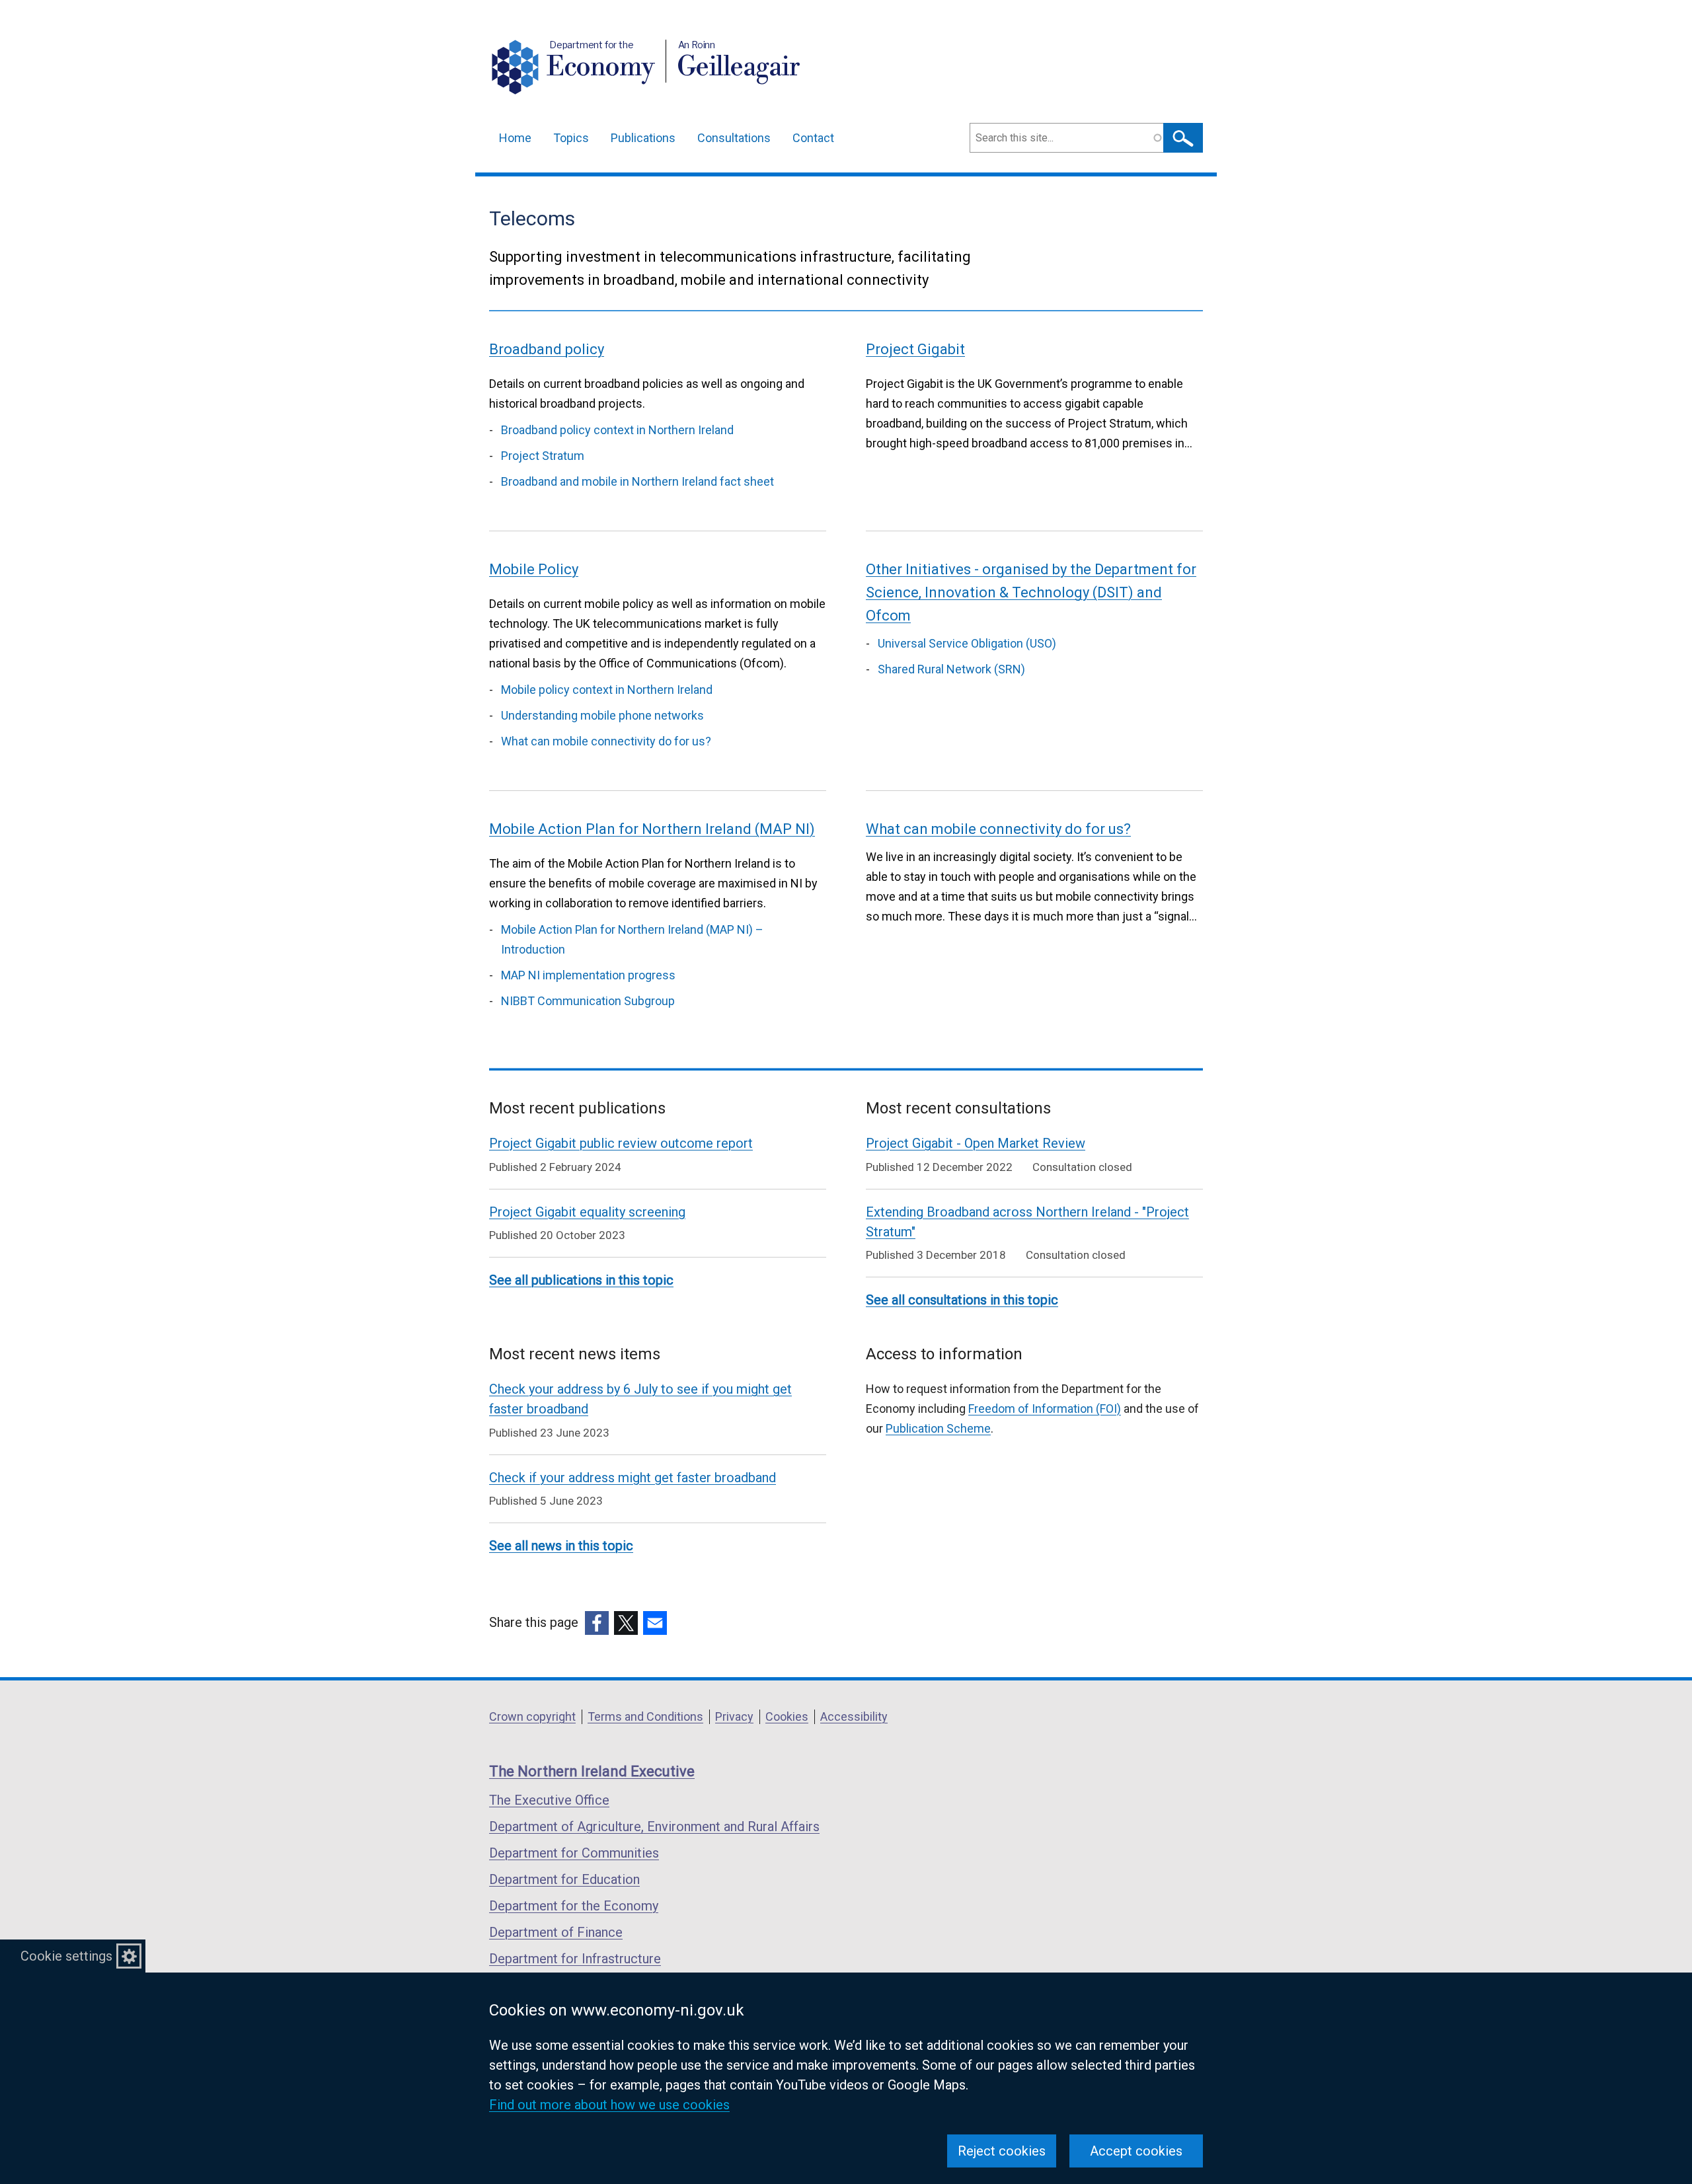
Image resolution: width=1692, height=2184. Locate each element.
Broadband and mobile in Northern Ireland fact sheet (637, 481)
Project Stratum (543, 456)
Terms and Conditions (645, 1716)
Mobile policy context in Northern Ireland (607, 690)
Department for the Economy (574, 1906)
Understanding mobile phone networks (602, 715)
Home (515, 138)
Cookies (787, 1716)
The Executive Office (549, 1800)
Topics (571, 138)
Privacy (734, 1716)
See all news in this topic (561, 1546)
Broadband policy (547, 349)
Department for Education (564, 1879)
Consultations (734, 138)
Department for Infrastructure (575, 1959)
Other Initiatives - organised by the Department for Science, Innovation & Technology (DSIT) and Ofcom (1031, 592)
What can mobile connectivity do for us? (606, 741)
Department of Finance (556, 1932)
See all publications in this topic (581, 1280)
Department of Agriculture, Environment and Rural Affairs (654, 1826)
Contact (813, 138)
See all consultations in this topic (962, 1300)
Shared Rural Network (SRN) (951, 669)
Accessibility (854, 1716)
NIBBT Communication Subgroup (588, 1001)
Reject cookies (1002, 2151)
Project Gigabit (915, 349)
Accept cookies (1136, 2151)
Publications (643, 138)
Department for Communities (574, 1853)
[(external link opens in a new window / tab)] (597, 1623)
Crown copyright (532, 1716)
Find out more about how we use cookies (609, 2105)
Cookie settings (66, 1956)
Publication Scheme (938, 1428)
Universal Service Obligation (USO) (967, 643)
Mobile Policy (534, 569)
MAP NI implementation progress (588, 975)
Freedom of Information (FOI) (1045, 1409)
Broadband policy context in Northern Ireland (617, 430)
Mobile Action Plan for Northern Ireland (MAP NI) (652, 829)
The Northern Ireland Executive (592, 1771)
